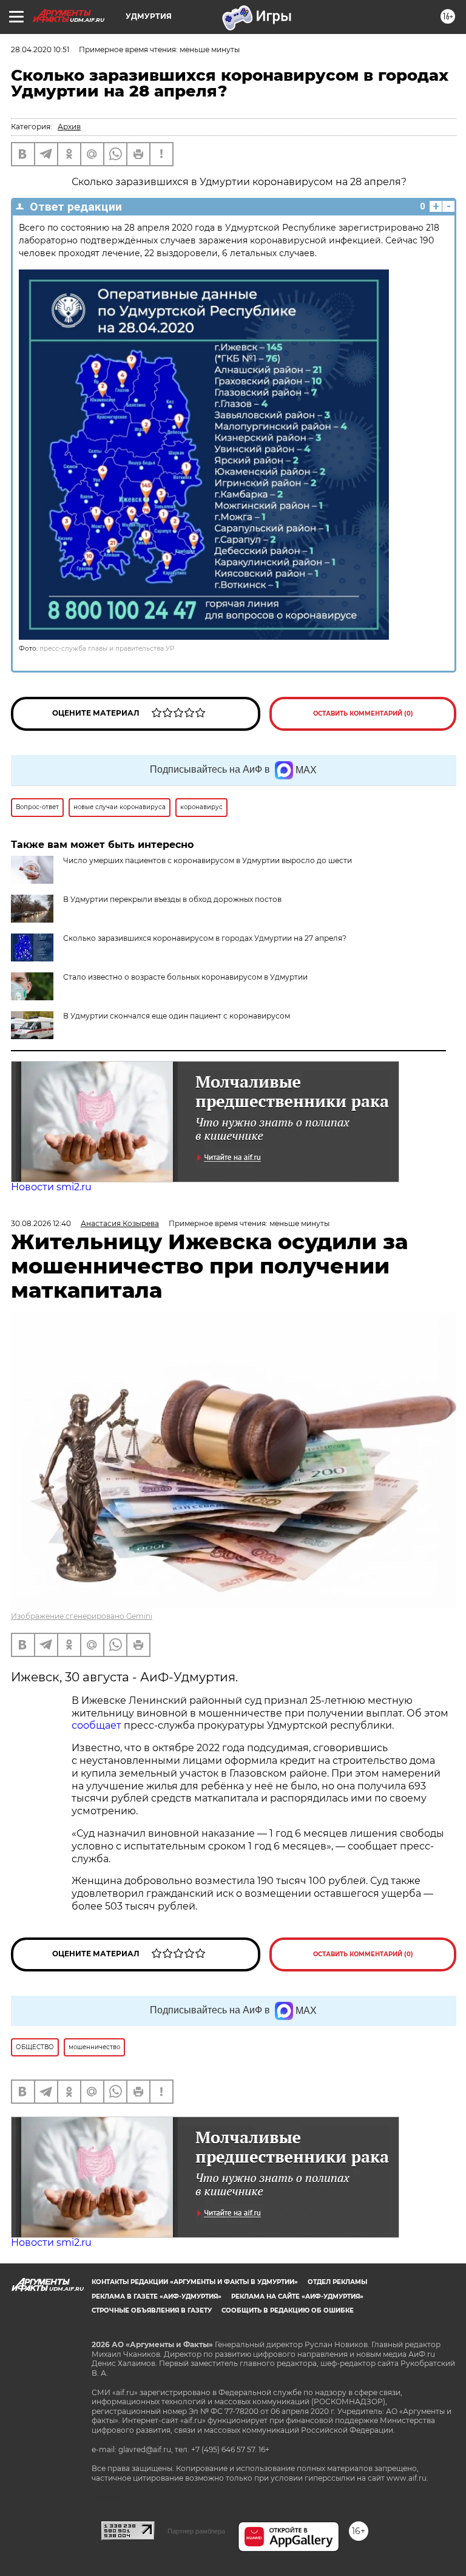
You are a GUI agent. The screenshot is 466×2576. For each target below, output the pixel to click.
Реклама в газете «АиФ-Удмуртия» (157, 2296)
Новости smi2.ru (51, 1187)
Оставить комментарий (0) (363, 713)
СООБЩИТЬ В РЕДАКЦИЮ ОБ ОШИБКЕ (288, 2310)
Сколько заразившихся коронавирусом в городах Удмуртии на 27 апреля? (205, 938)
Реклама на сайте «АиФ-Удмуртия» (297, 2296)
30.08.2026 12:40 (41, 1223)
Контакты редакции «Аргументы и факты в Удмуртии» (195, 2282)
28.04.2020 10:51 (40, 49)
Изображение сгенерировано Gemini (82, 1616)
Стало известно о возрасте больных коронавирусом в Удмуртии (185, 977)
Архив (69, 127)
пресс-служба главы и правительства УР (107, 649)
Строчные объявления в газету (152, 2310)
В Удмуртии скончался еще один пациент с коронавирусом (177, 1016)
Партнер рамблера (196, 2531)
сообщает (98, 1725)
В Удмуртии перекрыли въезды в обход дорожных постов (172, 899)
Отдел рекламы (337, 2282)
